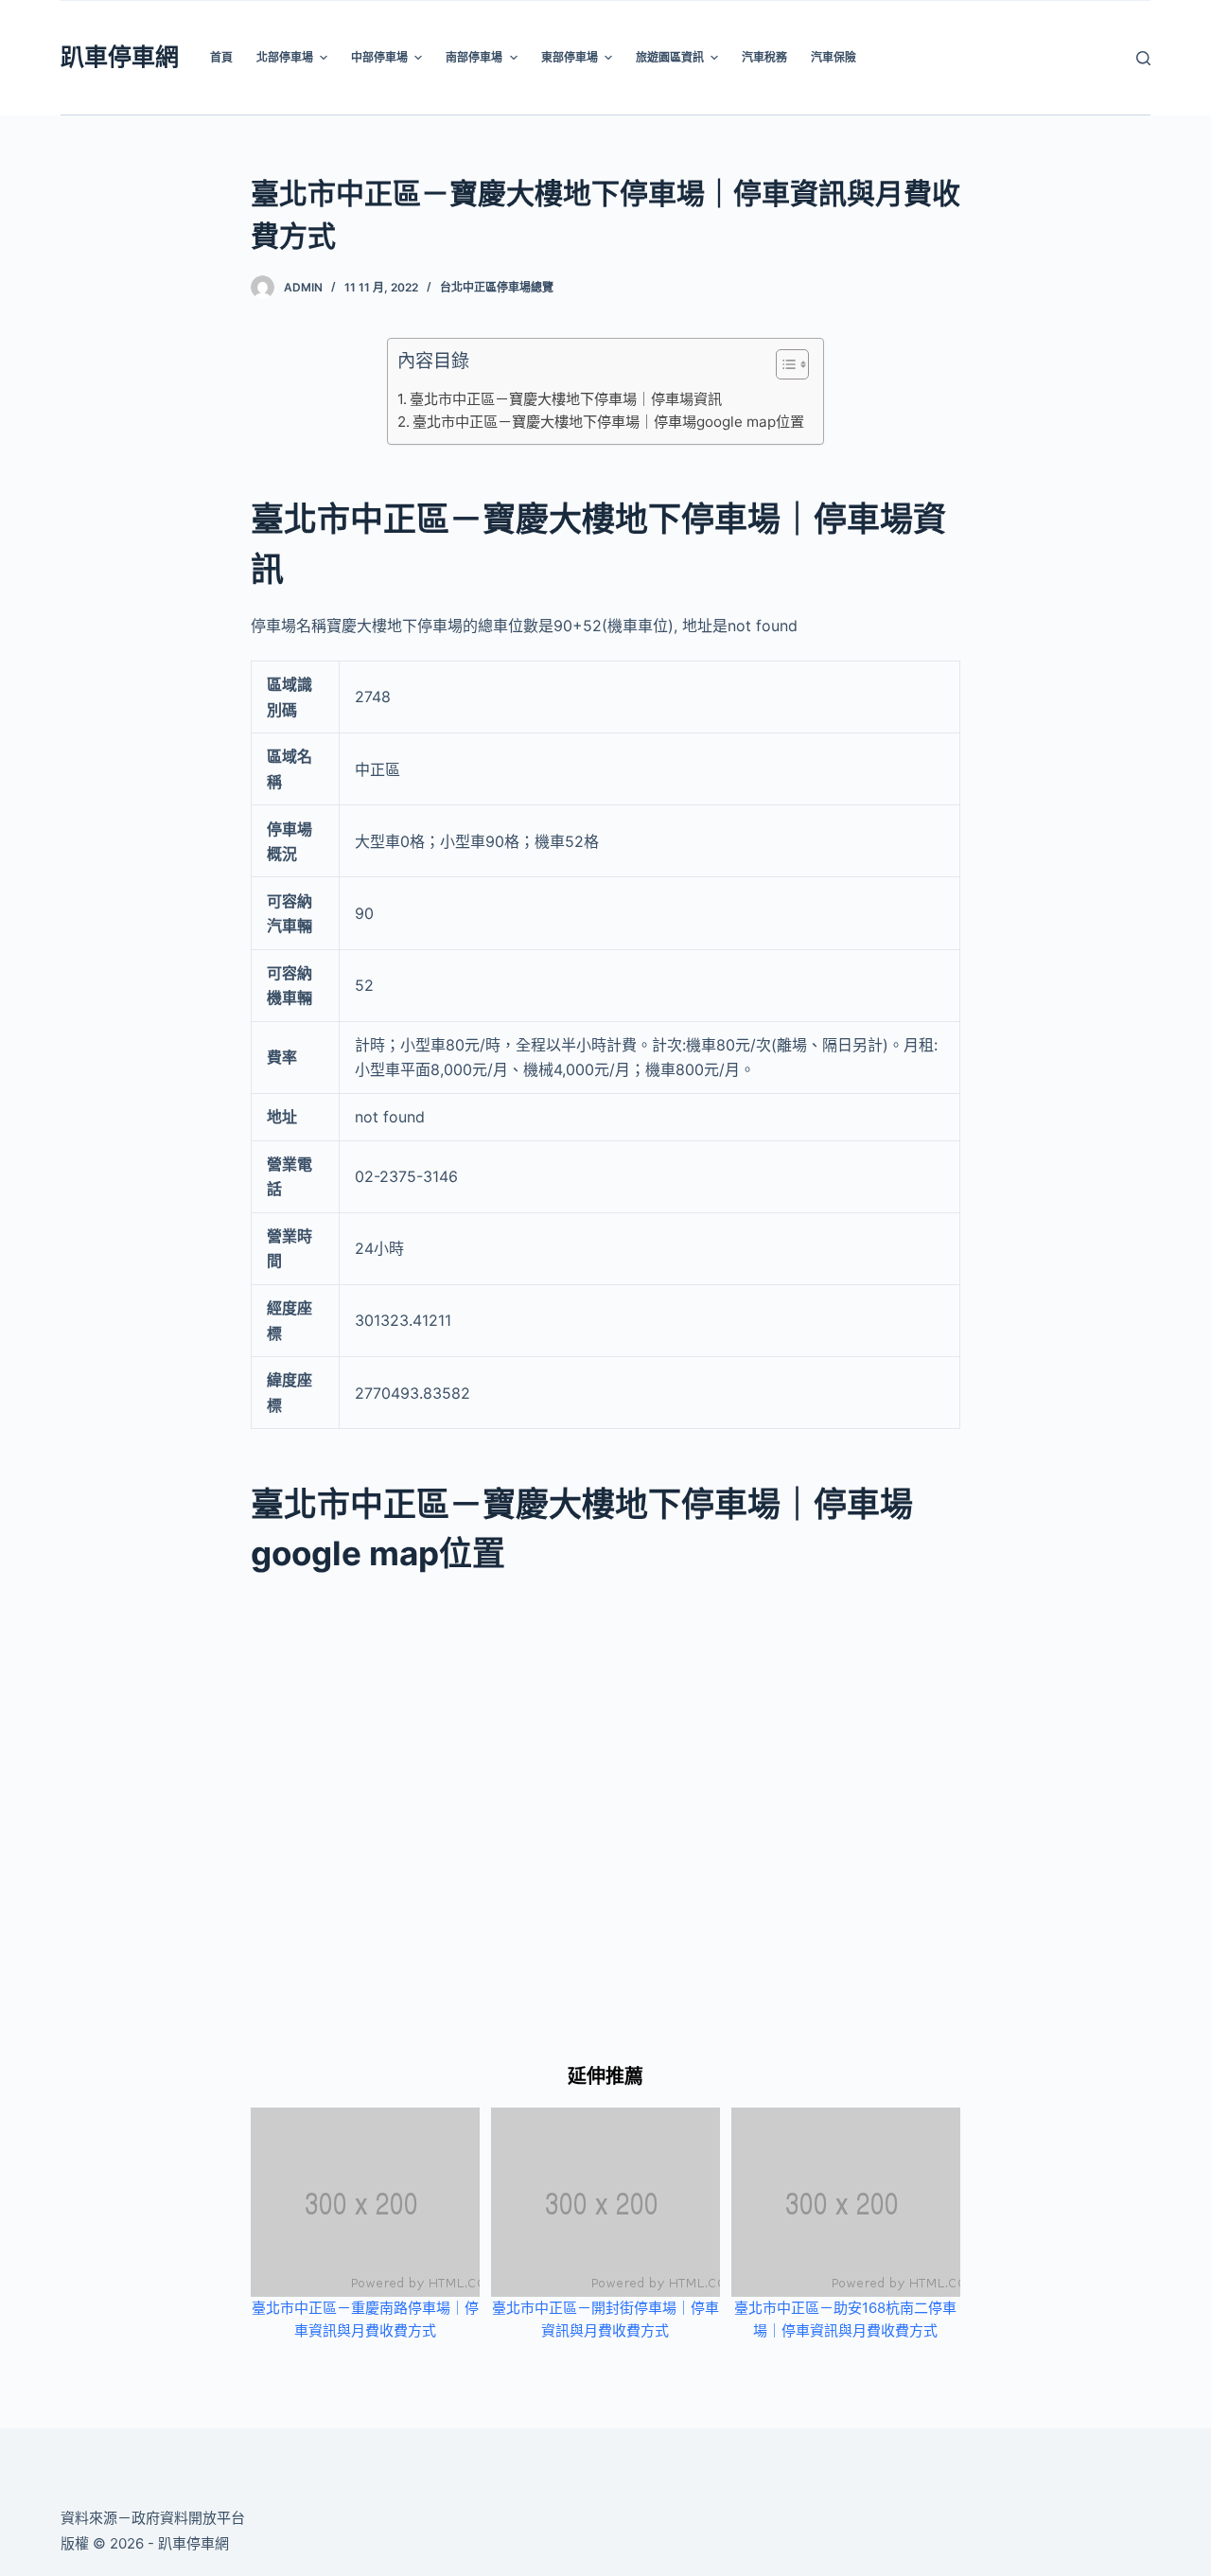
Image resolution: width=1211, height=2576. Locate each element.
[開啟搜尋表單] (1143, 58)
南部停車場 (474, 57)
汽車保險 (834, 57)
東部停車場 (570, 57)
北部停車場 (285, 57)
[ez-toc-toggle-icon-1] (783, 368)
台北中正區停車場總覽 (497, 287)
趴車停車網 (120, 57)
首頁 (221, 57)
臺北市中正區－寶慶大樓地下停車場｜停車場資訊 (566, 399)
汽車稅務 (764, 57)
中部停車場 (379, 57)
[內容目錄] (792, 364)
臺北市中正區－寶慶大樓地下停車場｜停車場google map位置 (608, 422)
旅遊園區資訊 (670, 57)
